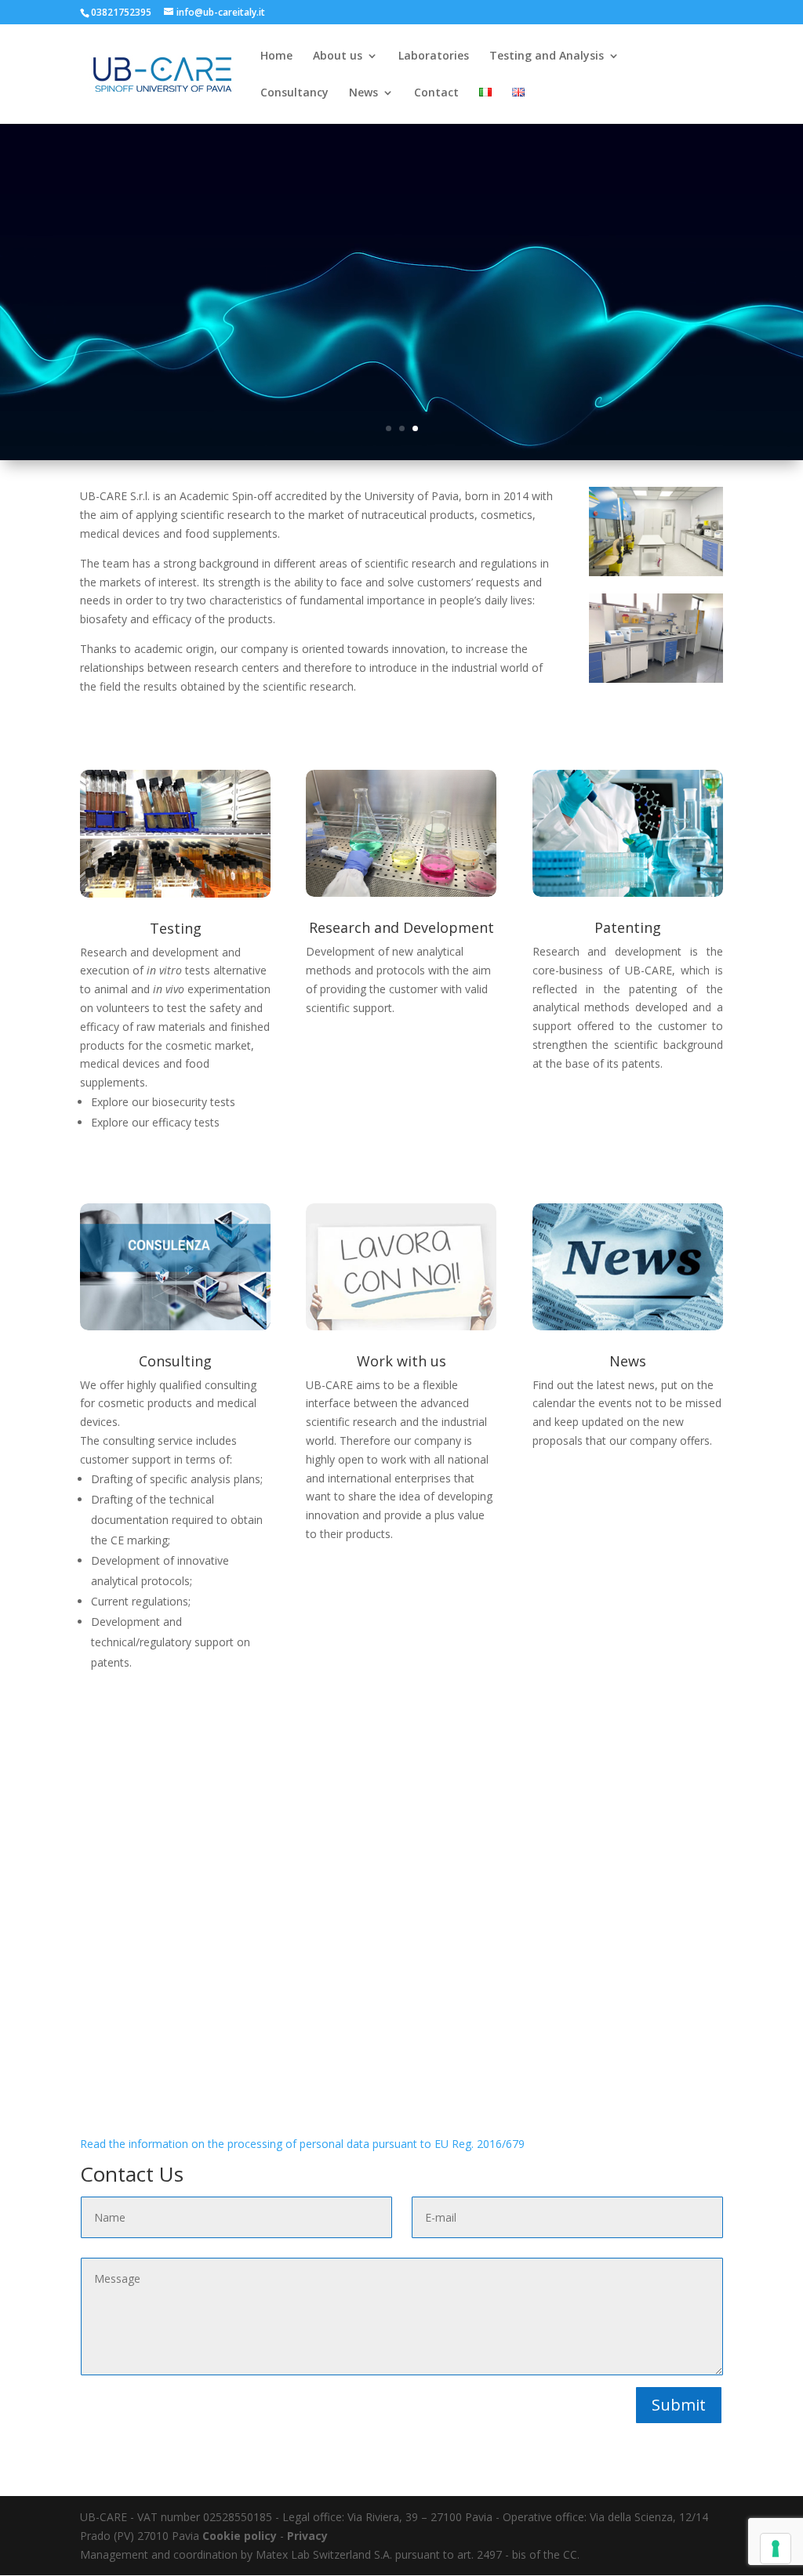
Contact (436, 93)
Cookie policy (240, 2536)
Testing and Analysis (547, 56)
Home (276, 56)
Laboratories (434, 56)
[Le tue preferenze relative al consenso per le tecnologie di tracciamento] (776, 2549)
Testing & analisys (401, 263)
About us (338, 56)
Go (402, 324)
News (363, 93)
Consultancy (294, 93)
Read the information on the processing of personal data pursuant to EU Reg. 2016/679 (302, 2144)
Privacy (307, 2536)
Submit (679, 2405)
